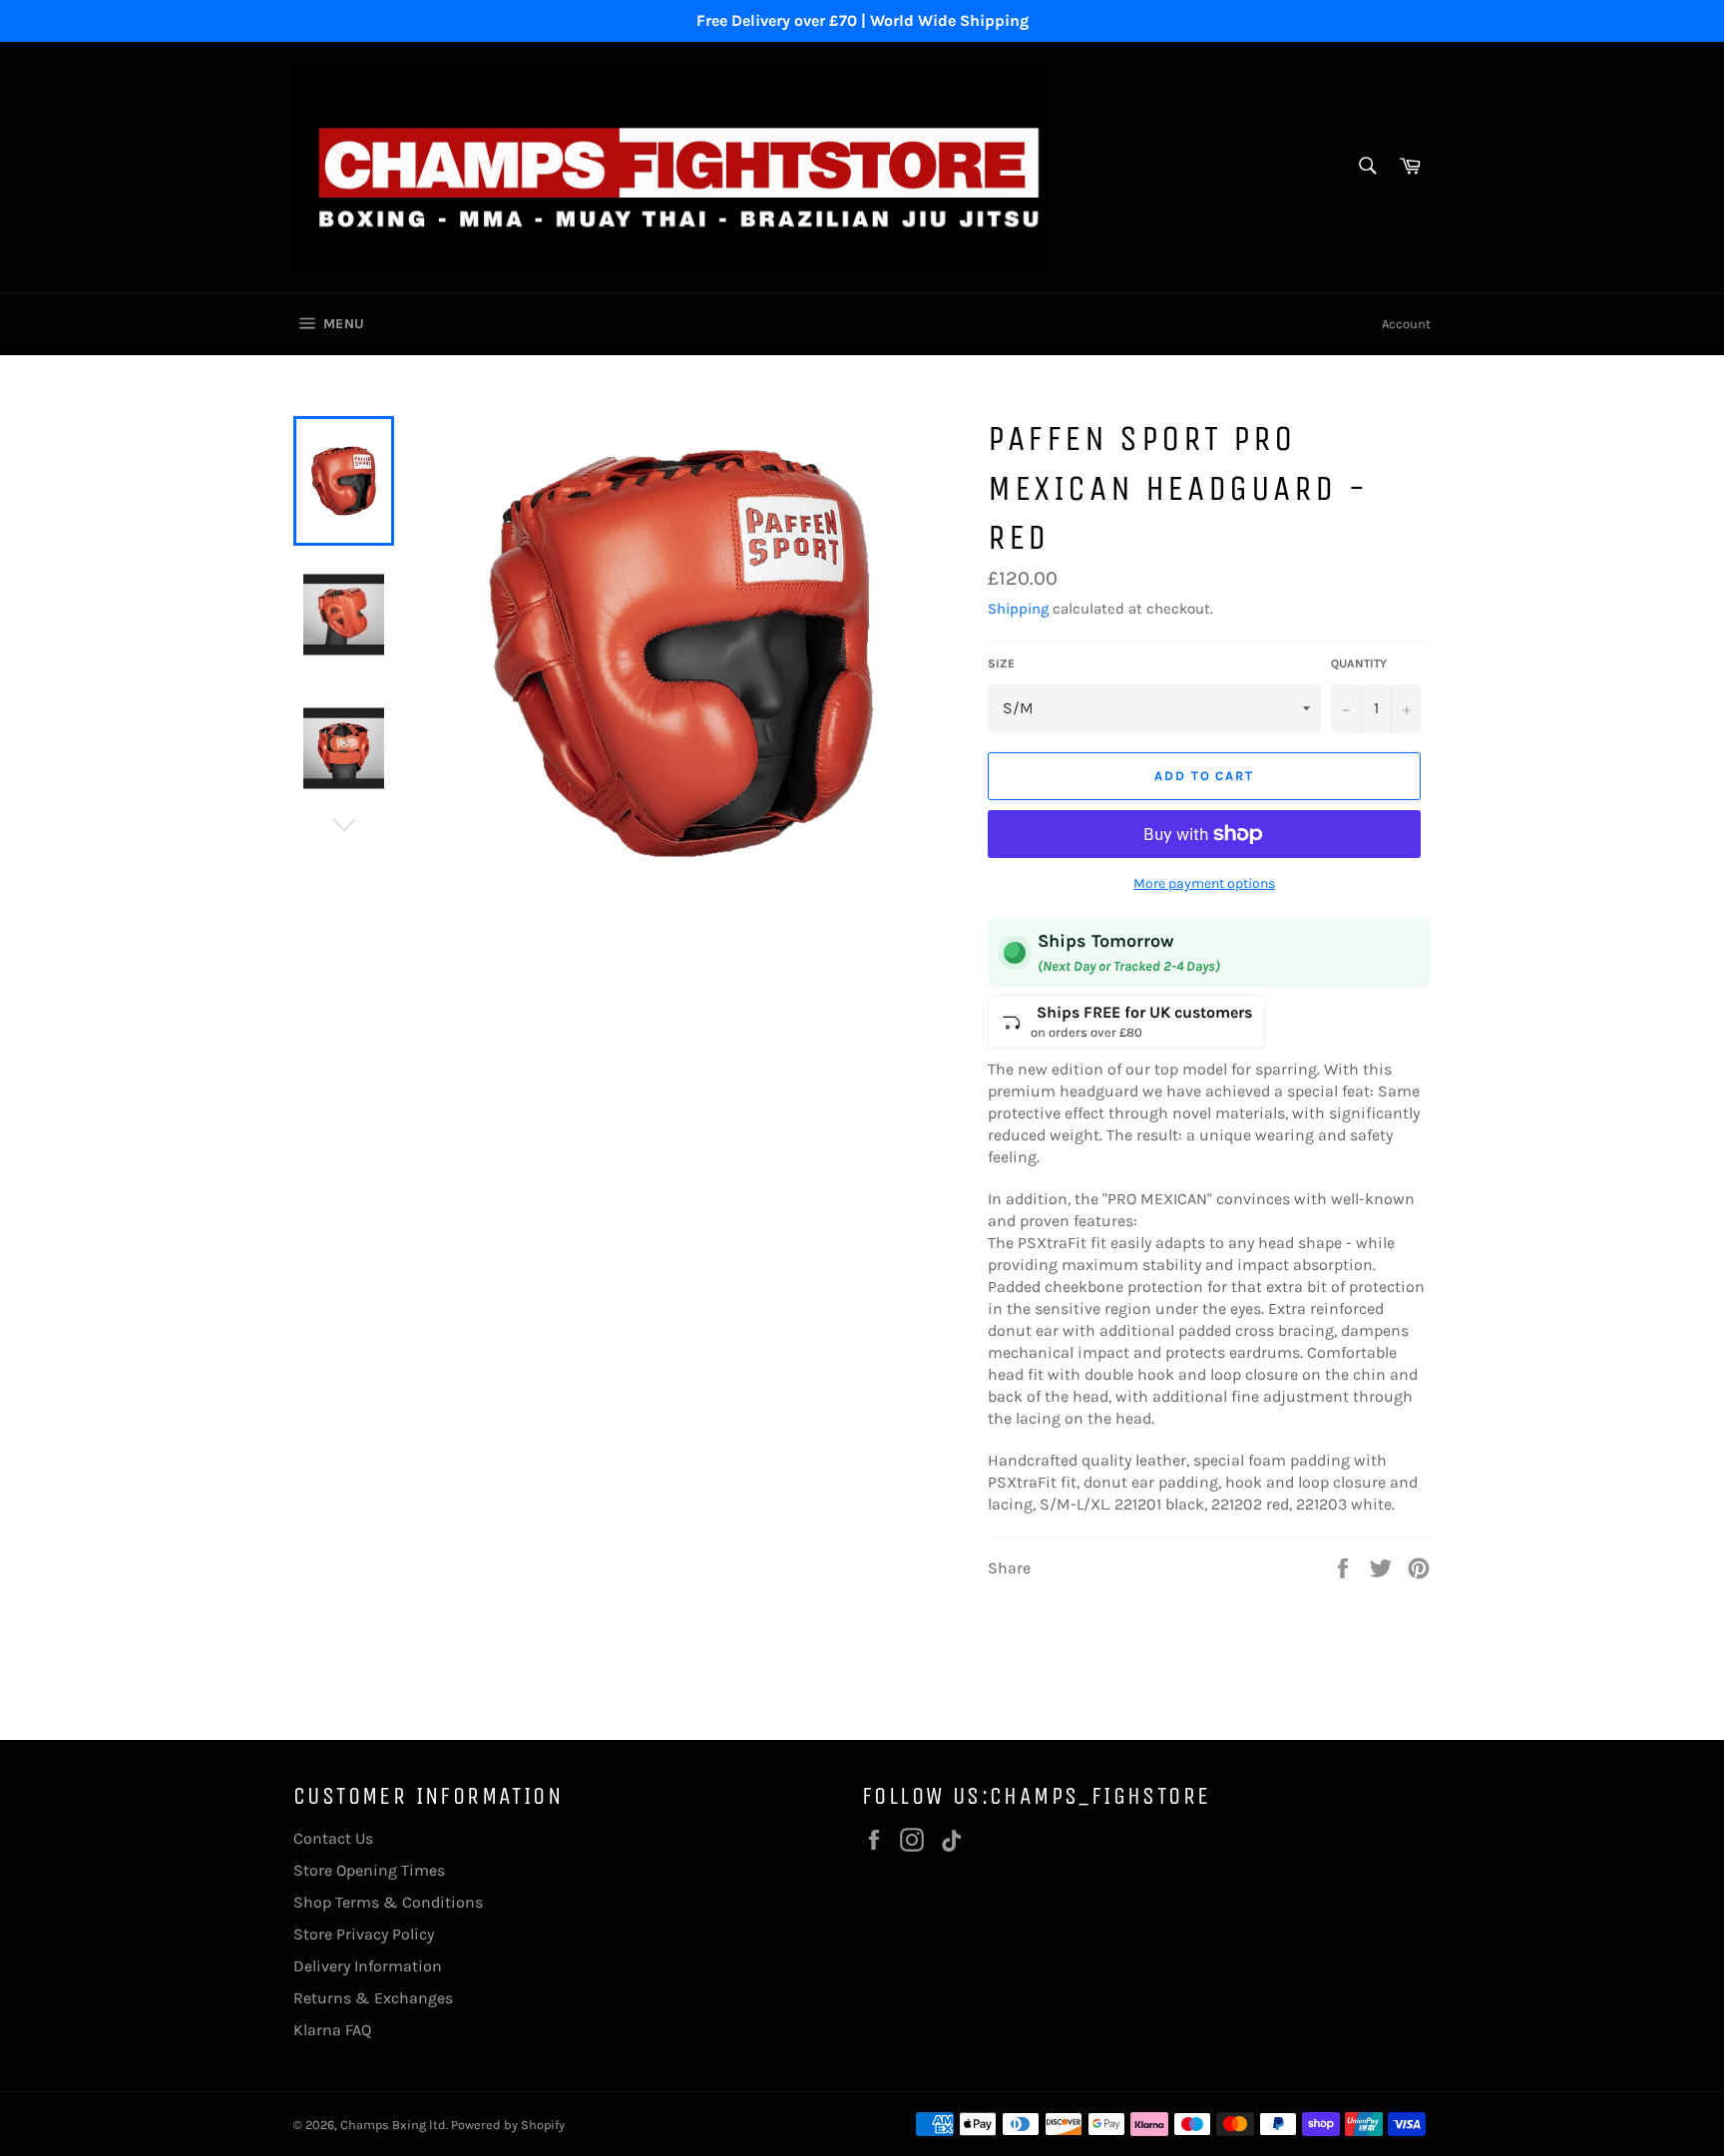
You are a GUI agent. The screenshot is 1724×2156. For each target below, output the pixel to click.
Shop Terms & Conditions (388, 1902)
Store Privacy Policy (364, 1934)
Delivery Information (368, 1966)
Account (1406, 324)
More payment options (1204, 883)
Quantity (1359, 663)
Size (1001, 663)
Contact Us (333, 1838)
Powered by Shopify (508, 2125)
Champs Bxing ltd (393, 2125)
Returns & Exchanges (373, 1998)
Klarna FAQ (332, 2030)
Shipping (1018, 609)
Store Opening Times (369, 1870)
